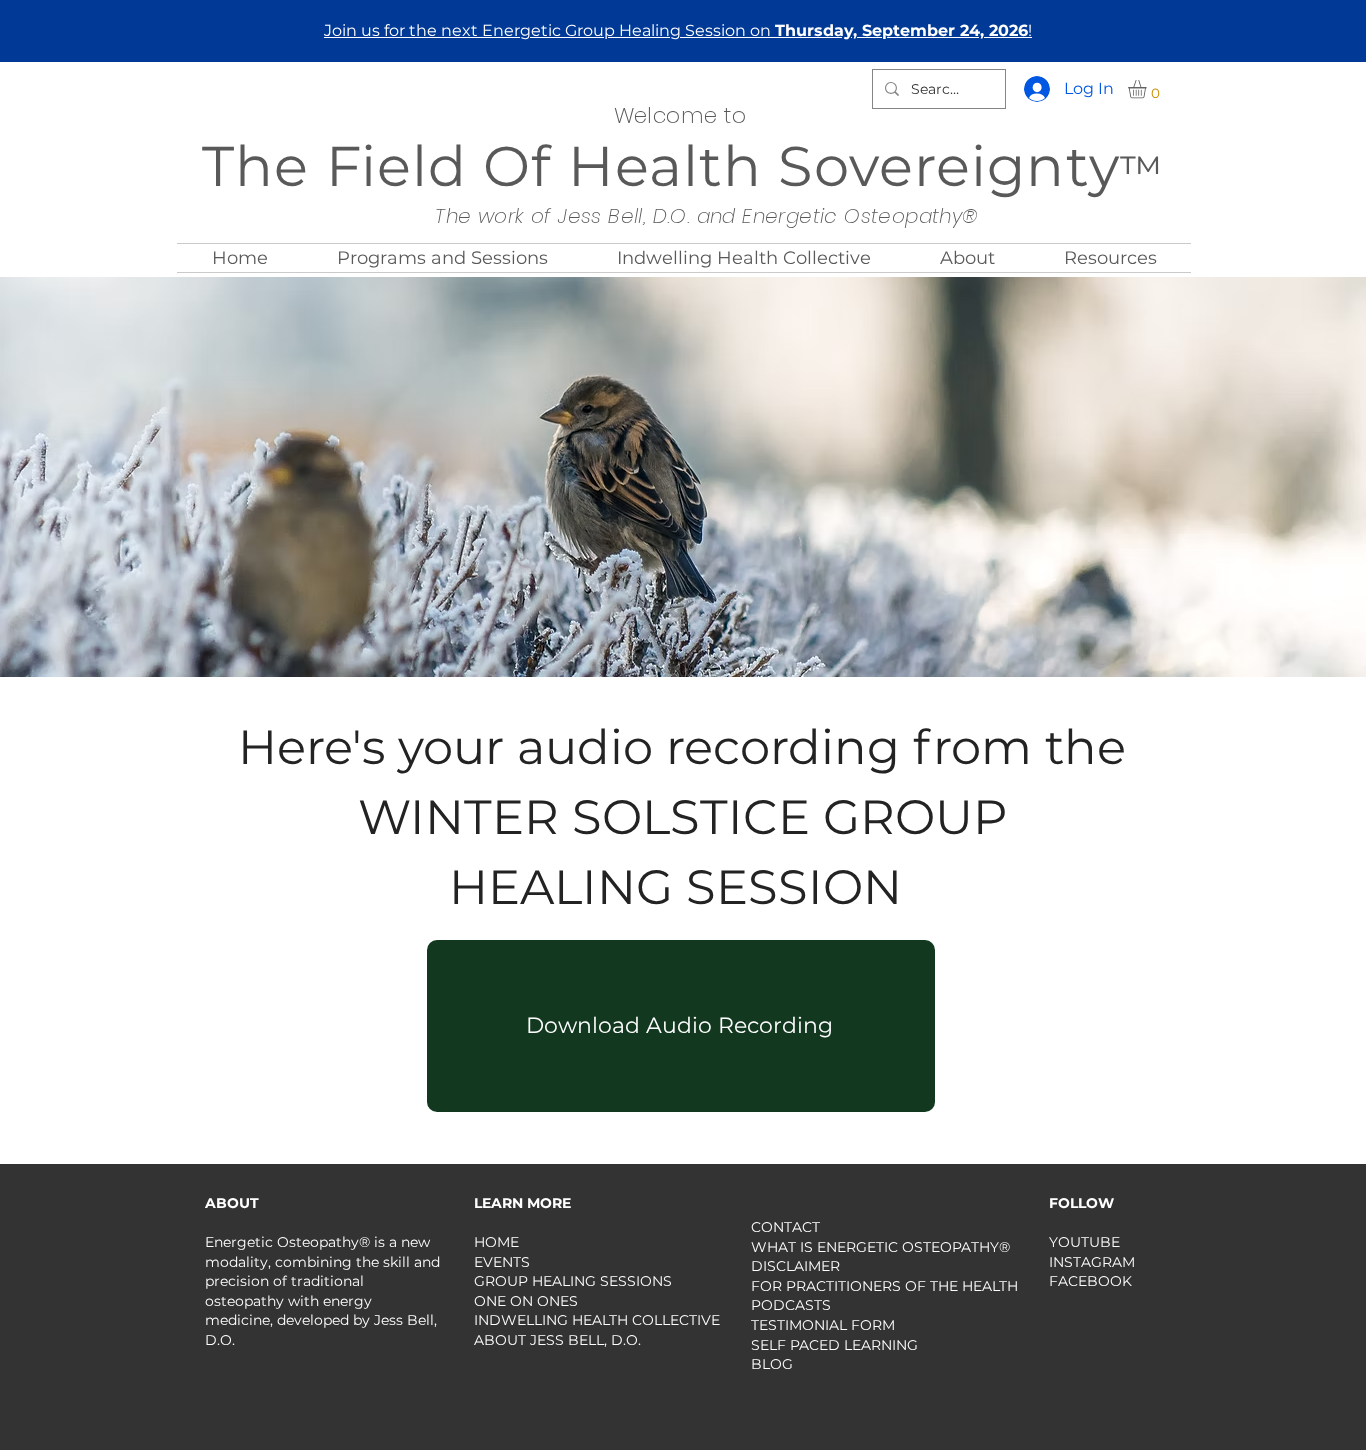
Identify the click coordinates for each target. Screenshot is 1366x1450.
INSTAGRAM (1092, 1262)
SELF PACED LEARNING (834, 1345)
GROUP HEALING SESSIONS (573, 1281)
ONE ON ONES (526, 1301)
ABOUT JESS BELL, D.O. (557, 1340)
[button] (1148, 89)
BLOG (772, 1364)
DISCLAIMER (795, 1266)
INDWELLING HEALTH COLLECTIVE (597, 1320)
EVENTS (502, 1262)
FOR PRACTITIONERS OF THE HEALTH (884, 1286)
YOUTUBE (1084, 1242)
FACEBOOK (1090, 1281)
